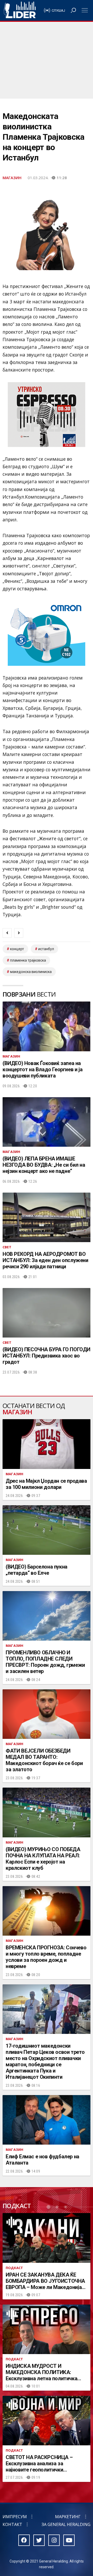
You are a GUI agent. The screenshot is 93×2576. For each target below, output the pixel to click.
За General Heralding (66, 2524)
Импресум (15, 2517)
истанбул (46, 949)
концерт (17, 949)
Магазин (12, 178)
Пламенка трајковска (28, 960)
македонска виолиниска (31, 972)
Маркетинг (68, 2517)
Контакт (12, 2524)
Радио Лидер (20, 10)
